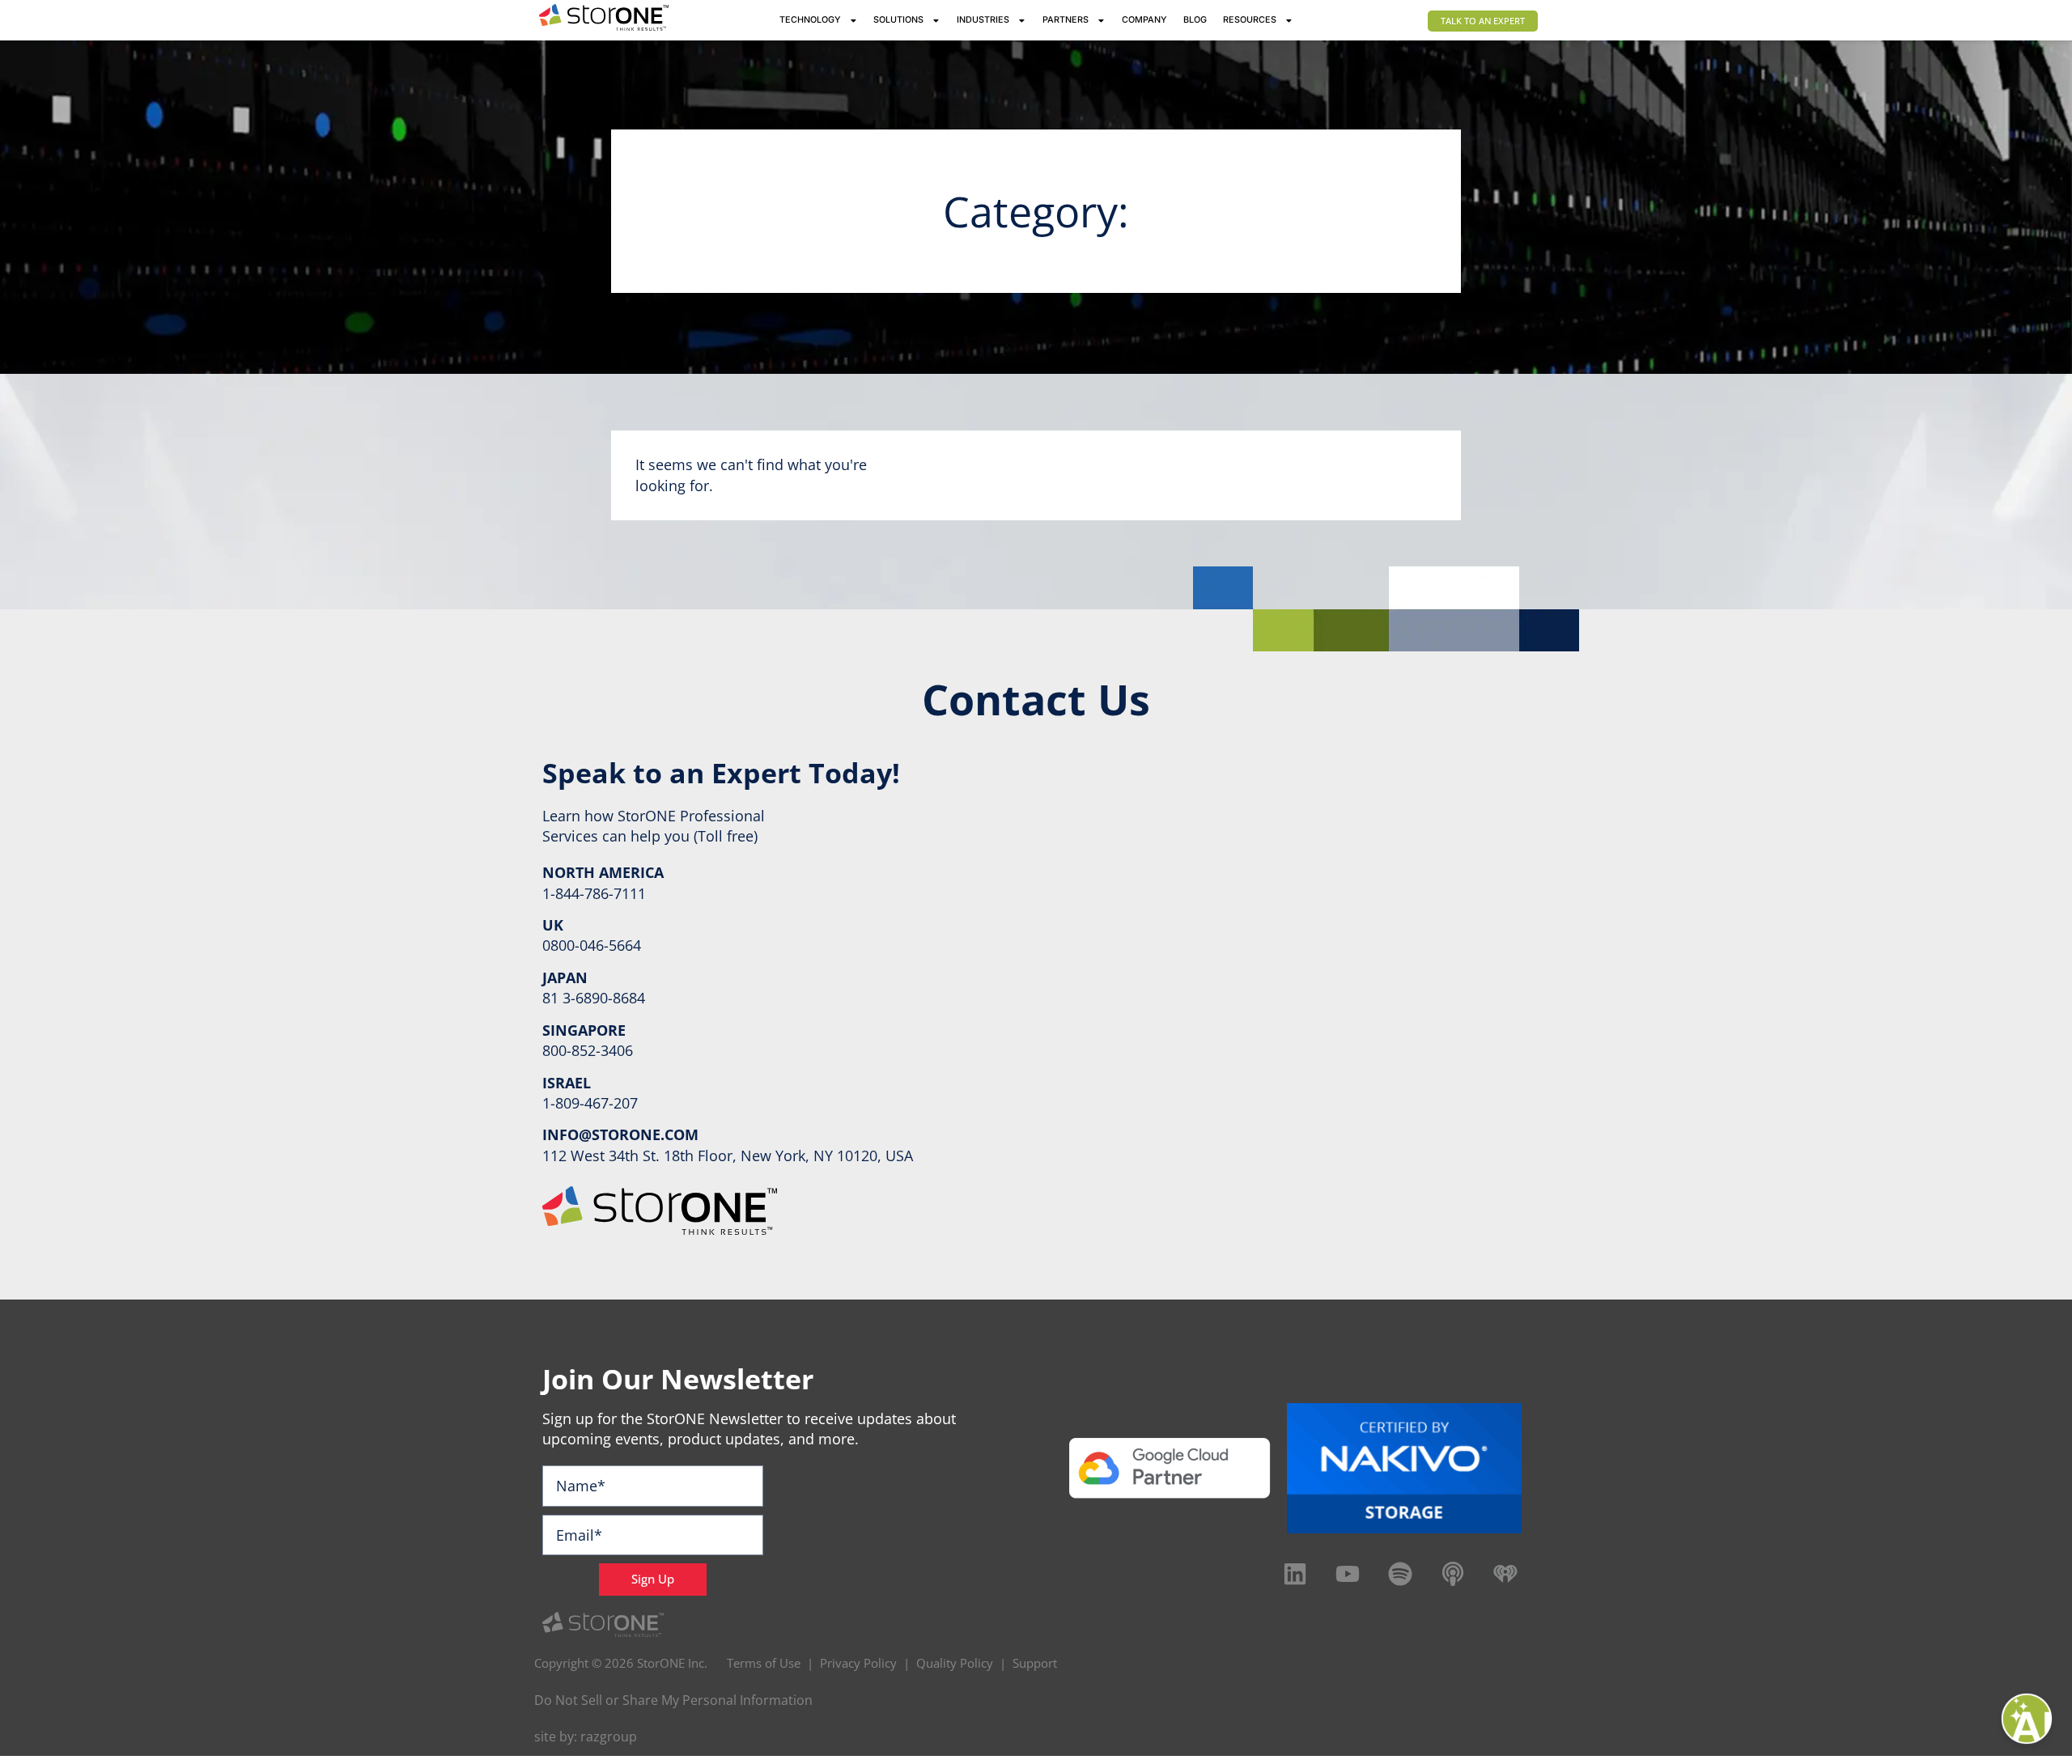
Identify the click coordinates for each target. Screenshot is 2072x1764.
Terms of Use (764, 1663)
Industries (983, 20)
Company (1144, 20)
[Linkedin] (1295, 1574)
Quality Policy (955, 1663)
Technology (810, 20)
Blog (1195, 20)
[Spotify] (1400, 1574)
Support (1035, 1663)
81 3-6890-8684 (594, 998)
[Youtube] (1348, 1574)
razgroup (609, 1736)
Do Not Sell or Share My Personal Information (673, 1700)
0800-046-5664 (592, 945)
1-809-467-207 (590, 1103)
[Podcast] (1453, 1574)
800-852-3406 (588, 1050)
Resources (1250, 20)
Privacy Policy (858, 1663)
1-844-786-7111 (594, 893)
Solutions (898, 20)
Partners (1066, 20)
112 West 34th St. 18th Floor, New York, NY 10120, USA (728, 1156)
